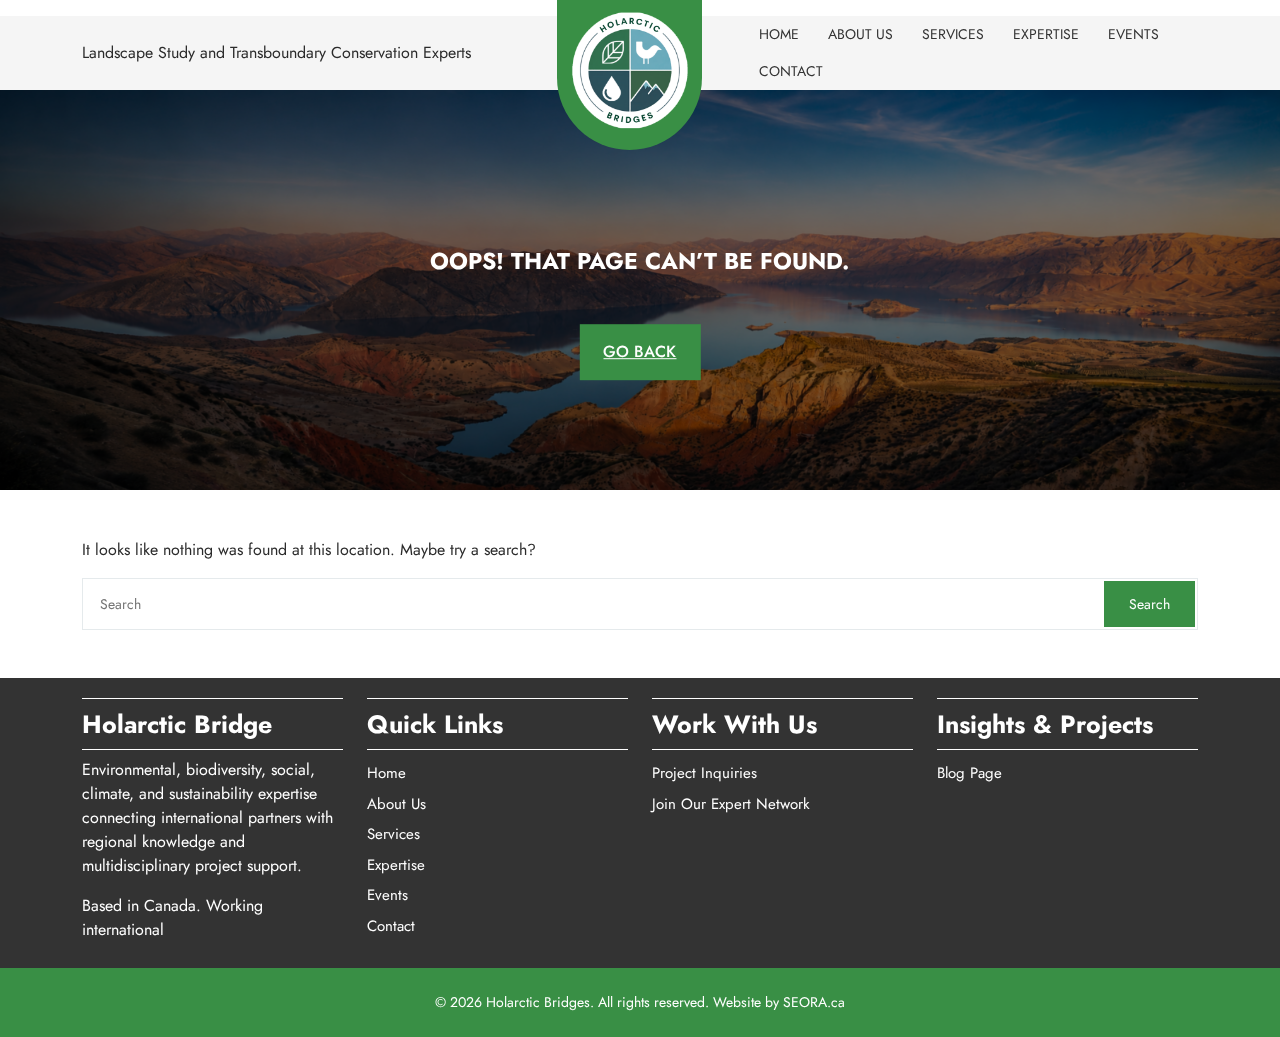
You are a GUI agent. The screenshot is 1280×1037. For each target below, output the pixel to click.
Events (1133, 34)
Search (1149, 604)
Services (953, 34)
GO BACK (639, 351)
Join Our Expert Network (731, 804)
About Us (860, 34)
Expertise (1046, 34)
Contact (791, 71)
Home (779, 34)
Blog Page (969, 773)
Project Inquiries (704, 773)
